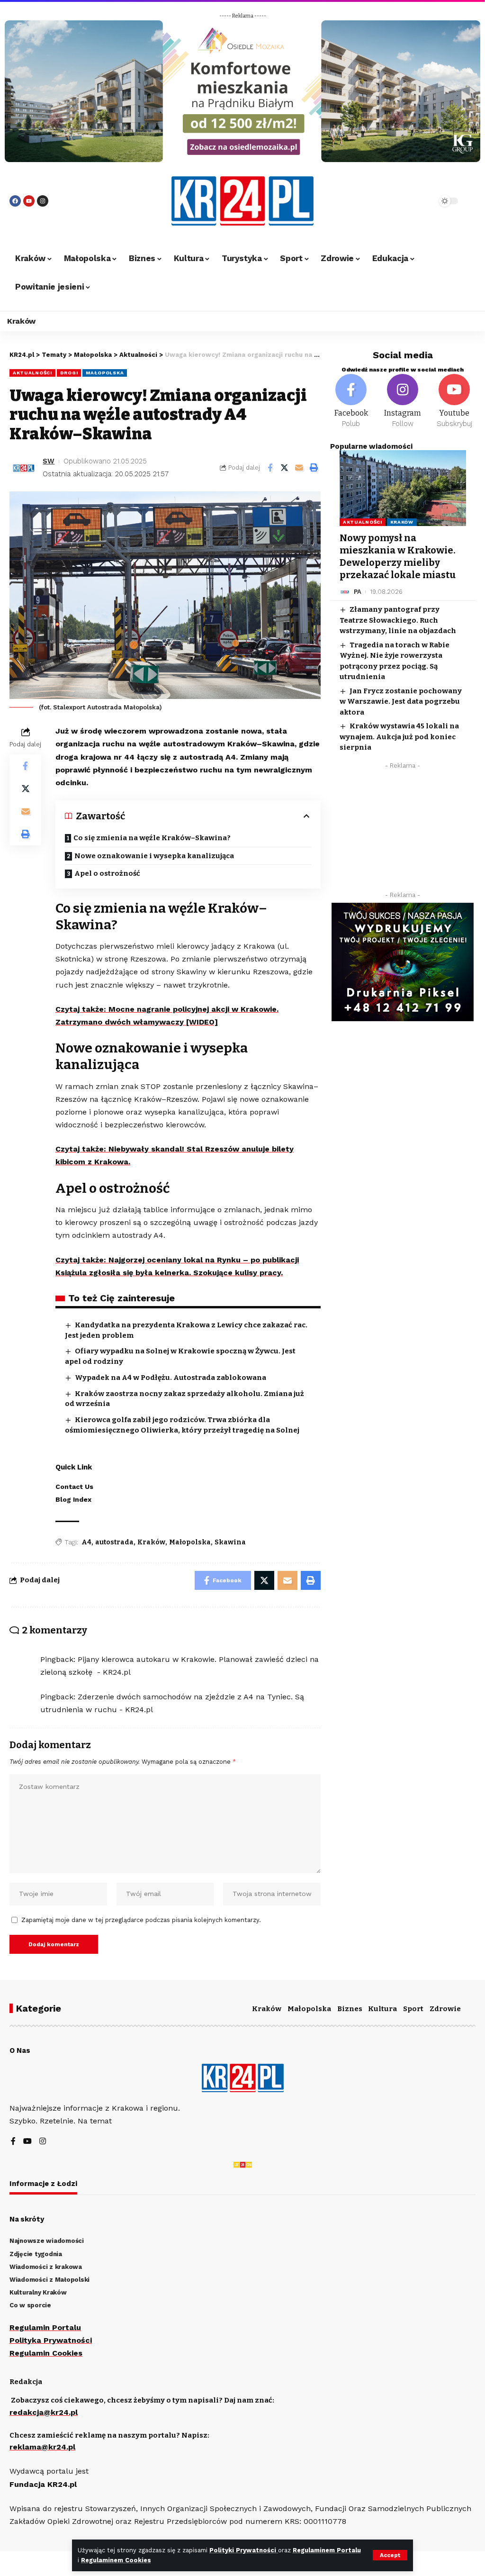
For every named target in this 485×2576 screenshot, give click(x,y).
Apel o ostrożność (107, 873)
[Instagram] (43, 201)
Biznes (350, 2009)
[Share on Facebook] (270, 468)
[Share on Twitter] (285, 468)
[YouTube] (27, 2142)
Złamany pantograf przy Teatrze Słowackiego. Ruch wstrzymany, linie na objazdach (398, 620)
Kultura (382, 2009)
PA (358, 592)
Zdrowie (445, 2009)
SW (49, 461)
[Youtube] (29, 201)
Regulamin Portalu (45, 2327)
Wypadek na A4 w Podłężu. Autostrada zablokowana (171, 1378)
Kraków (151, 1542)
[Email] (299, 468)
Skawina (230, 1542)
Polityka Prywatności (51, 2340)
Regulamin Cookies (46, 2353)
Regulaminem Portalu (327, 2550)
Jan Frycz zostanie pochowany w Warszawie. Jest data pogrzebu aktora (401, 702)
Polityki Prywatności (244, 2550)
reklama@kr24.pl (42, 2447)
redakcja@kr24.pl (44, 2412)
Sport (413, 2009)
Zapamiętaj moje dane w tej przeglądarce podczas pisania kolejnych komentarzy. (141, 1920)
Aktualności (32, 373)
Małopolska (105, 373)
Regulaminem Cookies (116, 2560)
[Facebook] (15, 201)
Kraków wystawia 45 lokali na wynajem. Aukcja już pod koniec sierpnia (399, 737)
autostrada (114, 1542)
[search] (409, 201)
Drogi (69, 373)
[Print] (314, 468)
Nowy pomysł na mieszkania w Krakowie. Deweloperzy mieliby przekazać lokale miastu (398, 556)
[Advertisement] (403, 833)
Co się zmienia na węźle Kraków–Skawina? (152, 838)
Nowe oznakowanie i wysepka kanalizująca (154, 856)
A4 (86, 1542)
